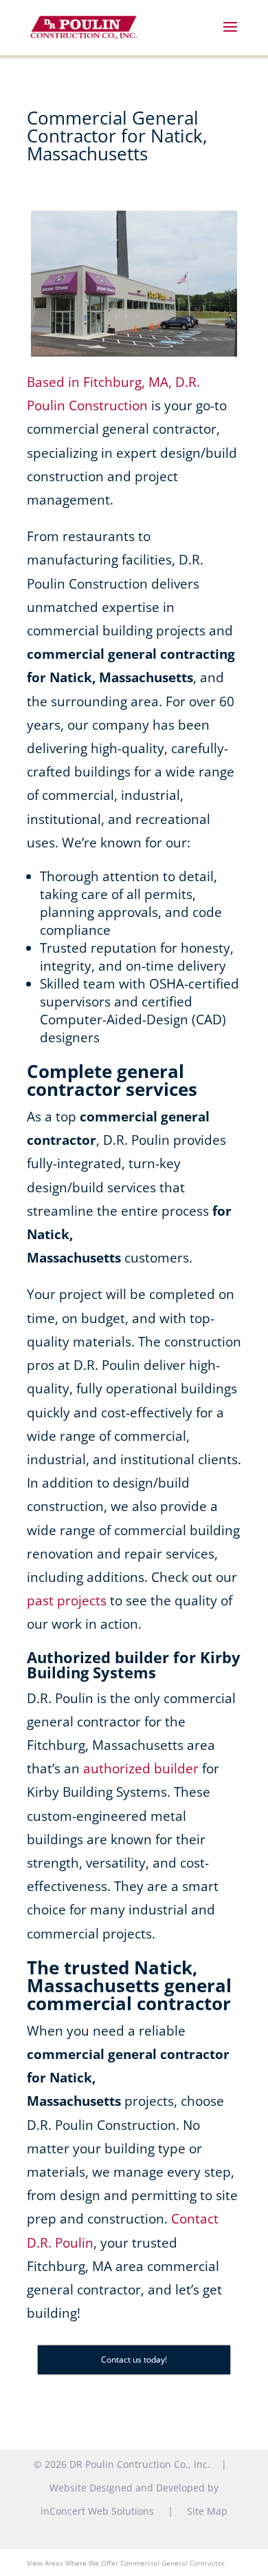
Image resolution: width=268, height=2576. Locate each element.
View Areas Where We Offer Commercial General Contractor (126, 2563)
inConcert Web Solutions (97, 2511)
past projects (67, 1601)
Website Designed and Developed (127, 2488)
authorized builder (141, 1769)
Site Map (207, 2511)
